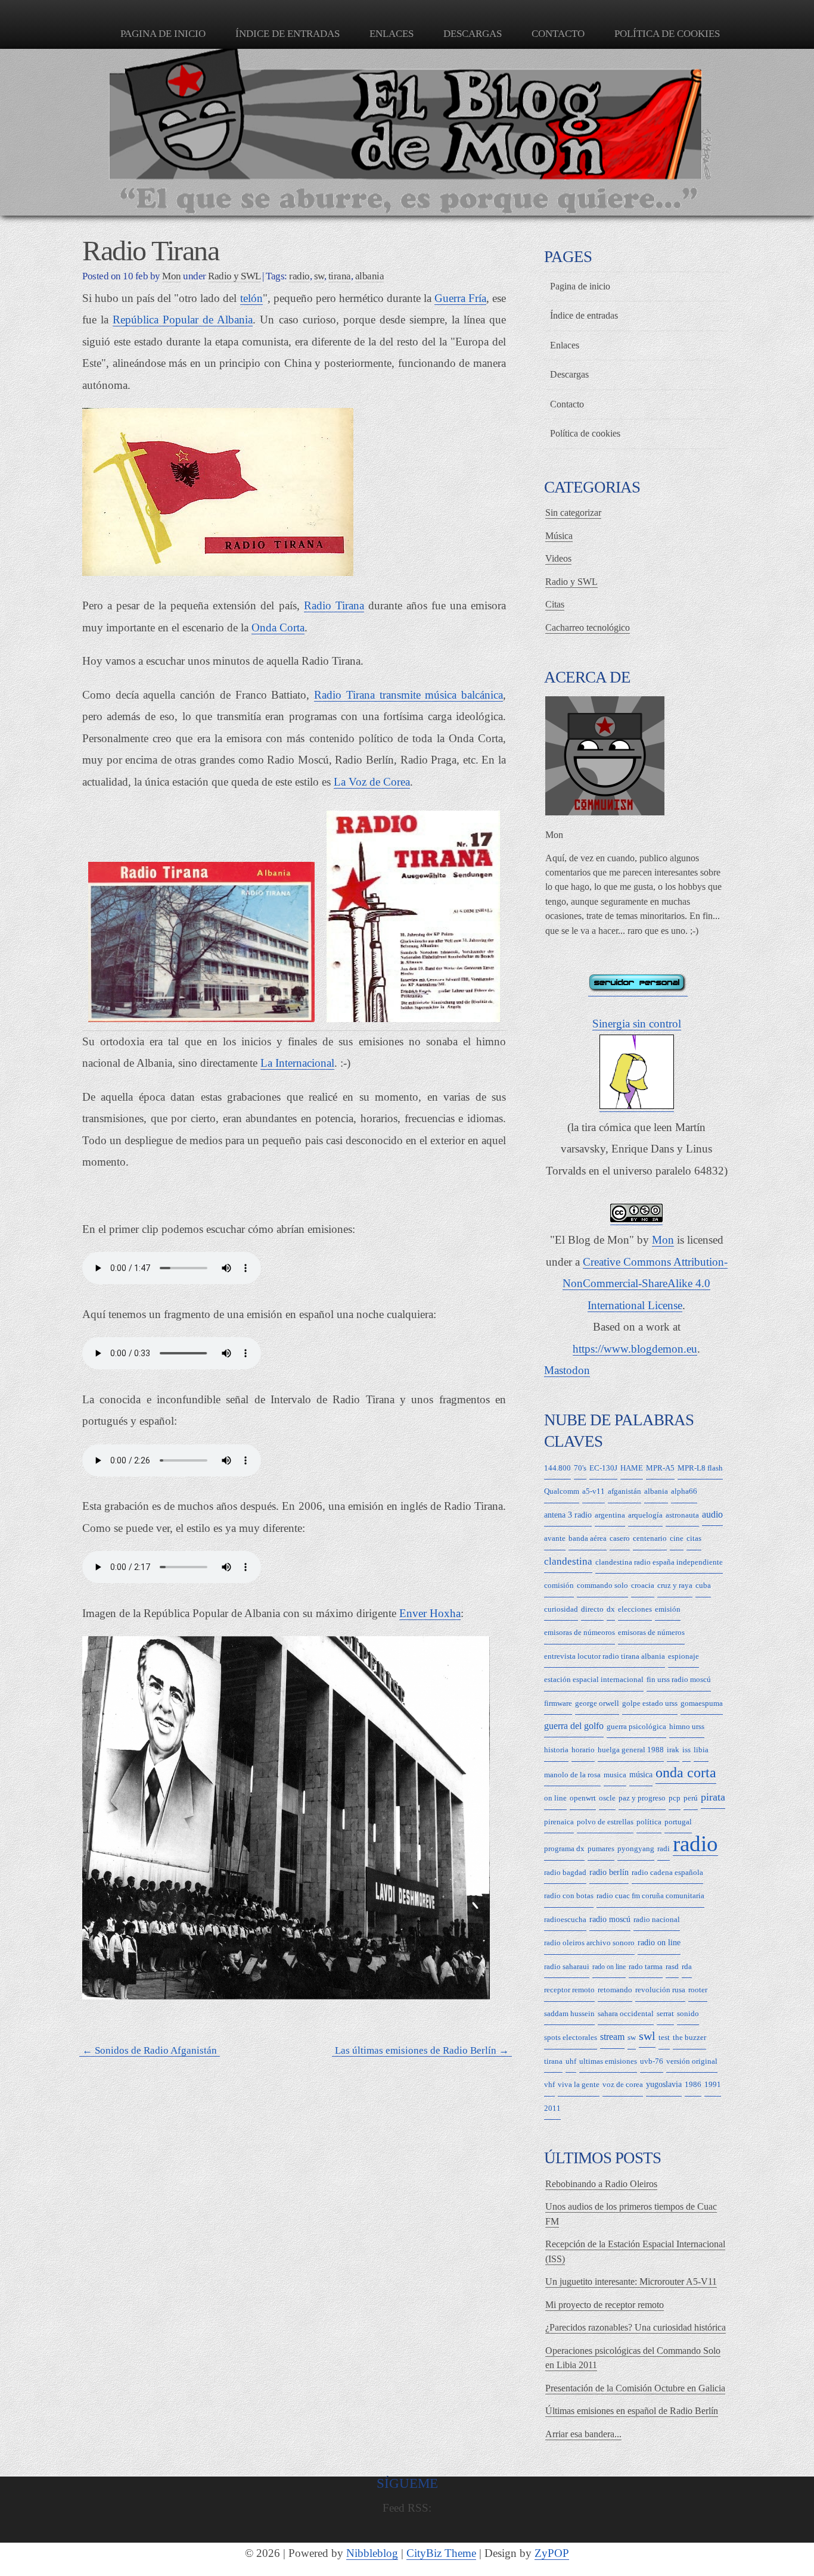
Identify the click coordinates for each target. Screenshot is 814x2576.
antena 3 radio (568, 1515)
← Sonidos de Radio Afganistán (150, 2051)
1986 (693, 2084)
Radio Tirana (334, 605)
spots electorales (571, 2037)
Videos (558, 558)
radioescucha (565, 1919)
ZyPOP (552, 2553)
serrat (665, 2013)
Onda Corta (278, 627)
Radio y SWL (234, 276)
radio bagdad (565, 1872)
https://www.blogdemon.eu (635, 1349)
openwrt (583, 1798)
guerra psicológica (636, 1726)
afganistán (625, 1491)
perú (691, 1798)
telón (251, 298)
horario (583, 1750)
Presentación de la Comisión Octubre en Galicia (635, 2388)
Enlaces (392, 34)
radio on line (659, 1943)
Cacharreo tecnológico (588, 627)
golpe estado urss (650, 1703)
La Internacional (297, 1063)
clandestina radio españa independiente (659, 1562)
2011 (552, 2108)
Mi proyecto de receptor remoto (605, 2305)
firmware (558, 1703)
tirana (340, 276)
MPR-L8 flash (700, 1468)
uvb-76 (652, 2061)
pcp (675, 1798)
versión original (692, 2061)
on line (555, 1798)
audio (712, 1514)
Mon (663, 1240)
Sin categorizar (573, 513)
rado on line (609, 1967)
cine (677, 1538)
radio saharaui (567, 1966)
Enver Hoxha (430, 1613)
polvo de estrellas (605, 1822)
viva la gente (579, 2084)
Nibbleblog (372, 2553)
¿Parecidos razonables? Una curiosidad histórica (636, 2327)
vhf (549, 2084)
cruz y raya (675, 1585)
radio (299, 276)
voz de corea (623, 2084)
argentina (610, 1515)
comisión (559, 1585)
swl (647, 2036)
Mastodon (567, 1370)
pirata (713, 1797)
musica (615, 1775)
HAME (632, 1468)
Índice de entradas (288, 34)
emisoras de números (651, 1632)
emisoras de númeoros (580, 1632)
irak (673, 1750)
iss (686, 1750)
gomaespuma (702, 1703)
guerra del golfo (574, 1726)
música (641, 1775)
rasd (672, 1966)
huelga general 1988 (631, 1750)
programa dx (564, 1848)
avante (555, 1538)
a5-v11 (594, 1491)
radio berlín (609, 1872)
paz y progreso (642, 1798)
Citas (555, 604)
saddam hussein (569, 2013)
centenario (650, 1538)
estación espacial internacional (594, 1679)
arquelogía (645, 1515)
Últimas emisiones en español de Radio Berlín (632, 2411)
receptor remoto (569, 1990)
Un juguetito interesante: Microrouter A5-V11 (631, 2281)
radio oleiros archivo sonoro (589, 1943)
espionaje (683, 1656)
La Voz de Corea (372, 782)
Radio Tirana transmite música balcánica (408, 695)
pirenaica (559, 1822)
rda (687, 1966)
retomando (615, 1990)
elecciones (635, 1609)
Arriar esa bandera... (583, 2434)
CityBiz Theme (441, 2553)
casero (620, 1538)
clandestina (568, 1561)
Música (559, 536)
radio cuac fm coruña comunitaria (650, 1896)
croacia (643, 1585)
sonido (688, 2013)
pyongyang (636, 1848)
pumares (601, 1848)
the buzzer (689, 2037)
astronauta (682, 1515)
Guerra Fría (460, 298)
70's (580, 1468)
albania (370, 276)
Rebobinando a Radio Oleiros (601, 2184)
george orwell (597, 1703)
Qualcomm (562, 1491)
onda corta (686, 1773)
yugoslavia (664, 2084)
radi (664, 1848)
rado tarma (646, 1966)
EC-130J (603, 1468)
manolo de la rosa (572, 1775)
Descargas (473, 34)
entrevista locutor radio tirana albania (605, 1656)
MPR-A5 (660, 1468)
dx (611, 1609)
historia (556, 1750)
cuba (703, 1585)
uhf (571, 2061)
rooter (698, 1990)
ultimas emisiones (608, 2061)
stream (612, 2037)
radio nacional (657, 1919)
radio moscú (610, 1919)
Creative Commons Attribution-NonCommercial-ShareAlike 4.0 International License (645, 1284)
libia (701, 1750)
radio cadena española (667, 1872)
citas (694, 1538)
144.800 (557, 1468)
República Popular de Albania (183, 320)
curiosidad (561, 1609)
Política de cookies (667, 34)
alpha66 (684, 1491)
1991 (713, 2084)
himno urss (687, 1726)
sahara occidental (626, 2013)
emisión (668, 1609)
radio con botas (569, 1896)
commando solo (602, 1585)
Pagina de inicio (163, 34)
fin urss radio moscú (679, 1679)
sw (319, 276)
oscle (607, 1798)
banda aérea (588, 1538)
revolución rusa (660, 1990)
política (649, 1822)
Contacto (558, 34)
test (664, 2037)
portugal (678, 1822)
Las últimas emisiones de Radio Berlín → (422, 2051)
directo (592, 1609)
